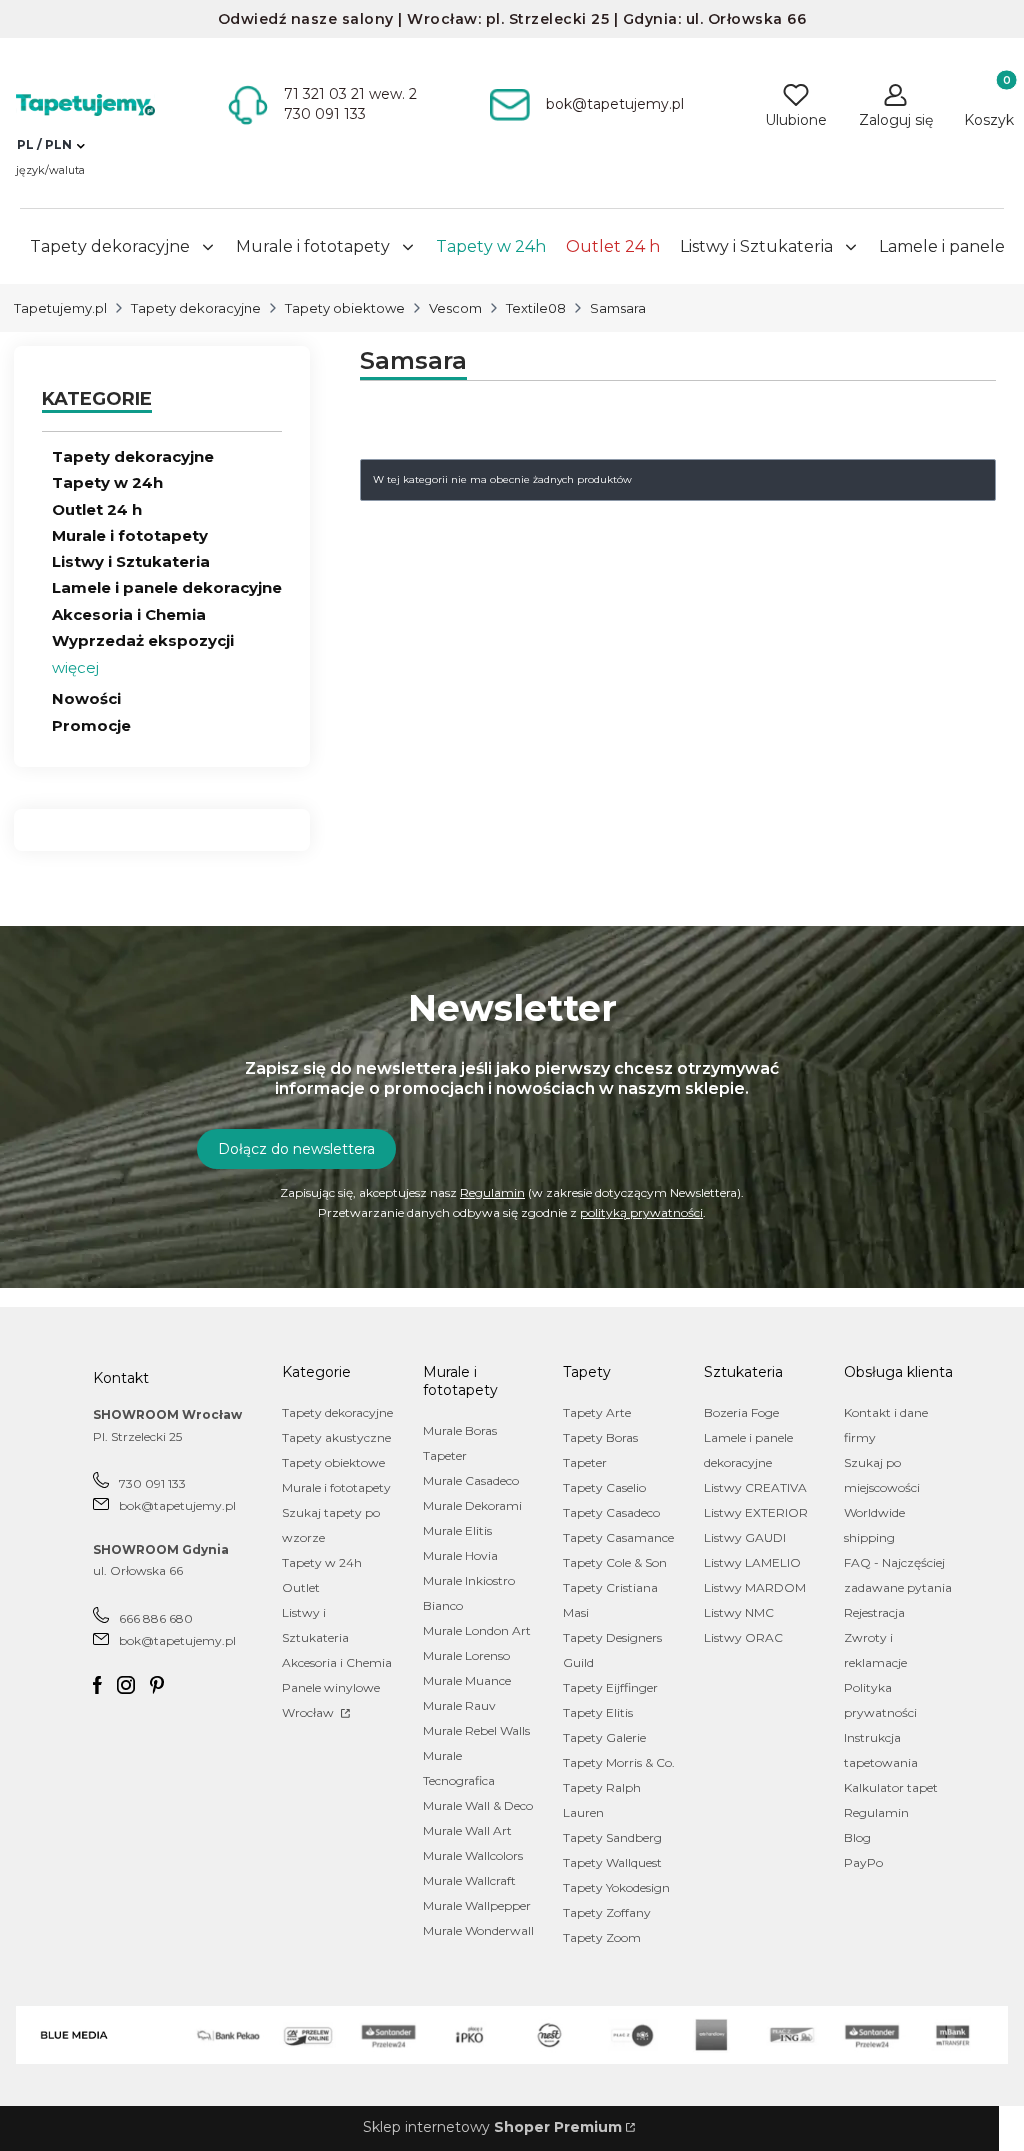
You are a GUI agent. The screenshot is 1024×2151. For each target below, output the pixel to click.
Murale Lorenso (466, 1655)
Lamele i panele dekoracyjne (167, 587)
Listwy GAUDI (745, 1537)
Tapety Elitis (598, 1712)
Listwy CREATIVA (755, 1487)
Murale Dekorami (472, 1505)
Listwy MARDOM (755, 1587)
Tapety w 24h (107, 482)
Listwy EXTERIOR (756, 1512)
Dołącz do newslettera (296, 1149)
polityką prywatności (641, 1212)
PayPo (863, 1862)
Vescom (455, 308)
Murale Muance (467, 1680)
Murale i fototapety (130, 535)
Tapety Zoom (602, 1937)
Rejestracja (874, 1612)
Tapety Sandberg (612, 1837)
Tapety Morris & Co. (619, 1762)
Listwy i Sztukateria (131, 561)
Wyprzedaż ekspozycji (143, 640)
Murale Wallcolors (473, 1855)
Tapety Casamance (618, 1537)
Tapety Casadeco (611, 1512)
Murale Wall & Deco (478, 1805)
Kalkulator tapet (891, 1787)
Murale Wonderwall (478, 1930)
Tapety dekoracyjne (196, 308)
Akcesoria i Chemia (129, 614)
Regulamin (492, 1192)
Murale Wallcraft (469, 1880)
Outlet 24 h (97, 509)
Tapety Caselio (604, 1487)
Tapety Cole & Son (615, 1562)
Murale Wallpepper (477, 1905)
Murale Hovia (460, 1555)
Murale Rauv (459, 1705)
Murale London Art (477, 1630)
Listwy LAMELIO (752, 1562)
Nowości (86, 698)
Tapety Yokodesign (616, 1887)
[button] (50, 145)
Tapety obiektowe (345, 308)
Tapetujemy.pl (60, 308)
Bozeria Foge (741, 1412)
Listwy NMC (739, 1612)
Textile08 (536, 308)
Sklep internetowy (492, 2127)
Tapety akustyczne (336, 1437)
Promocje (91, 725)
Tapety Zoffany (607, 1912)
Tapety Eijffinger (610, 1687)
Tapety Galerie (604, 1737)
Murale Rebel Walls (476, 1730)
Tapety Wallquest (612, 1862)
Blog (857, 1837)
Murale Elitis (457, 1530)
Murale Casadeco (471, 1480)
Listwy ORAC (743, 1637)
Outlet (301, 1587)
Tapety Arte (597, 1412)
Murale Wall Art (467, 1830)
